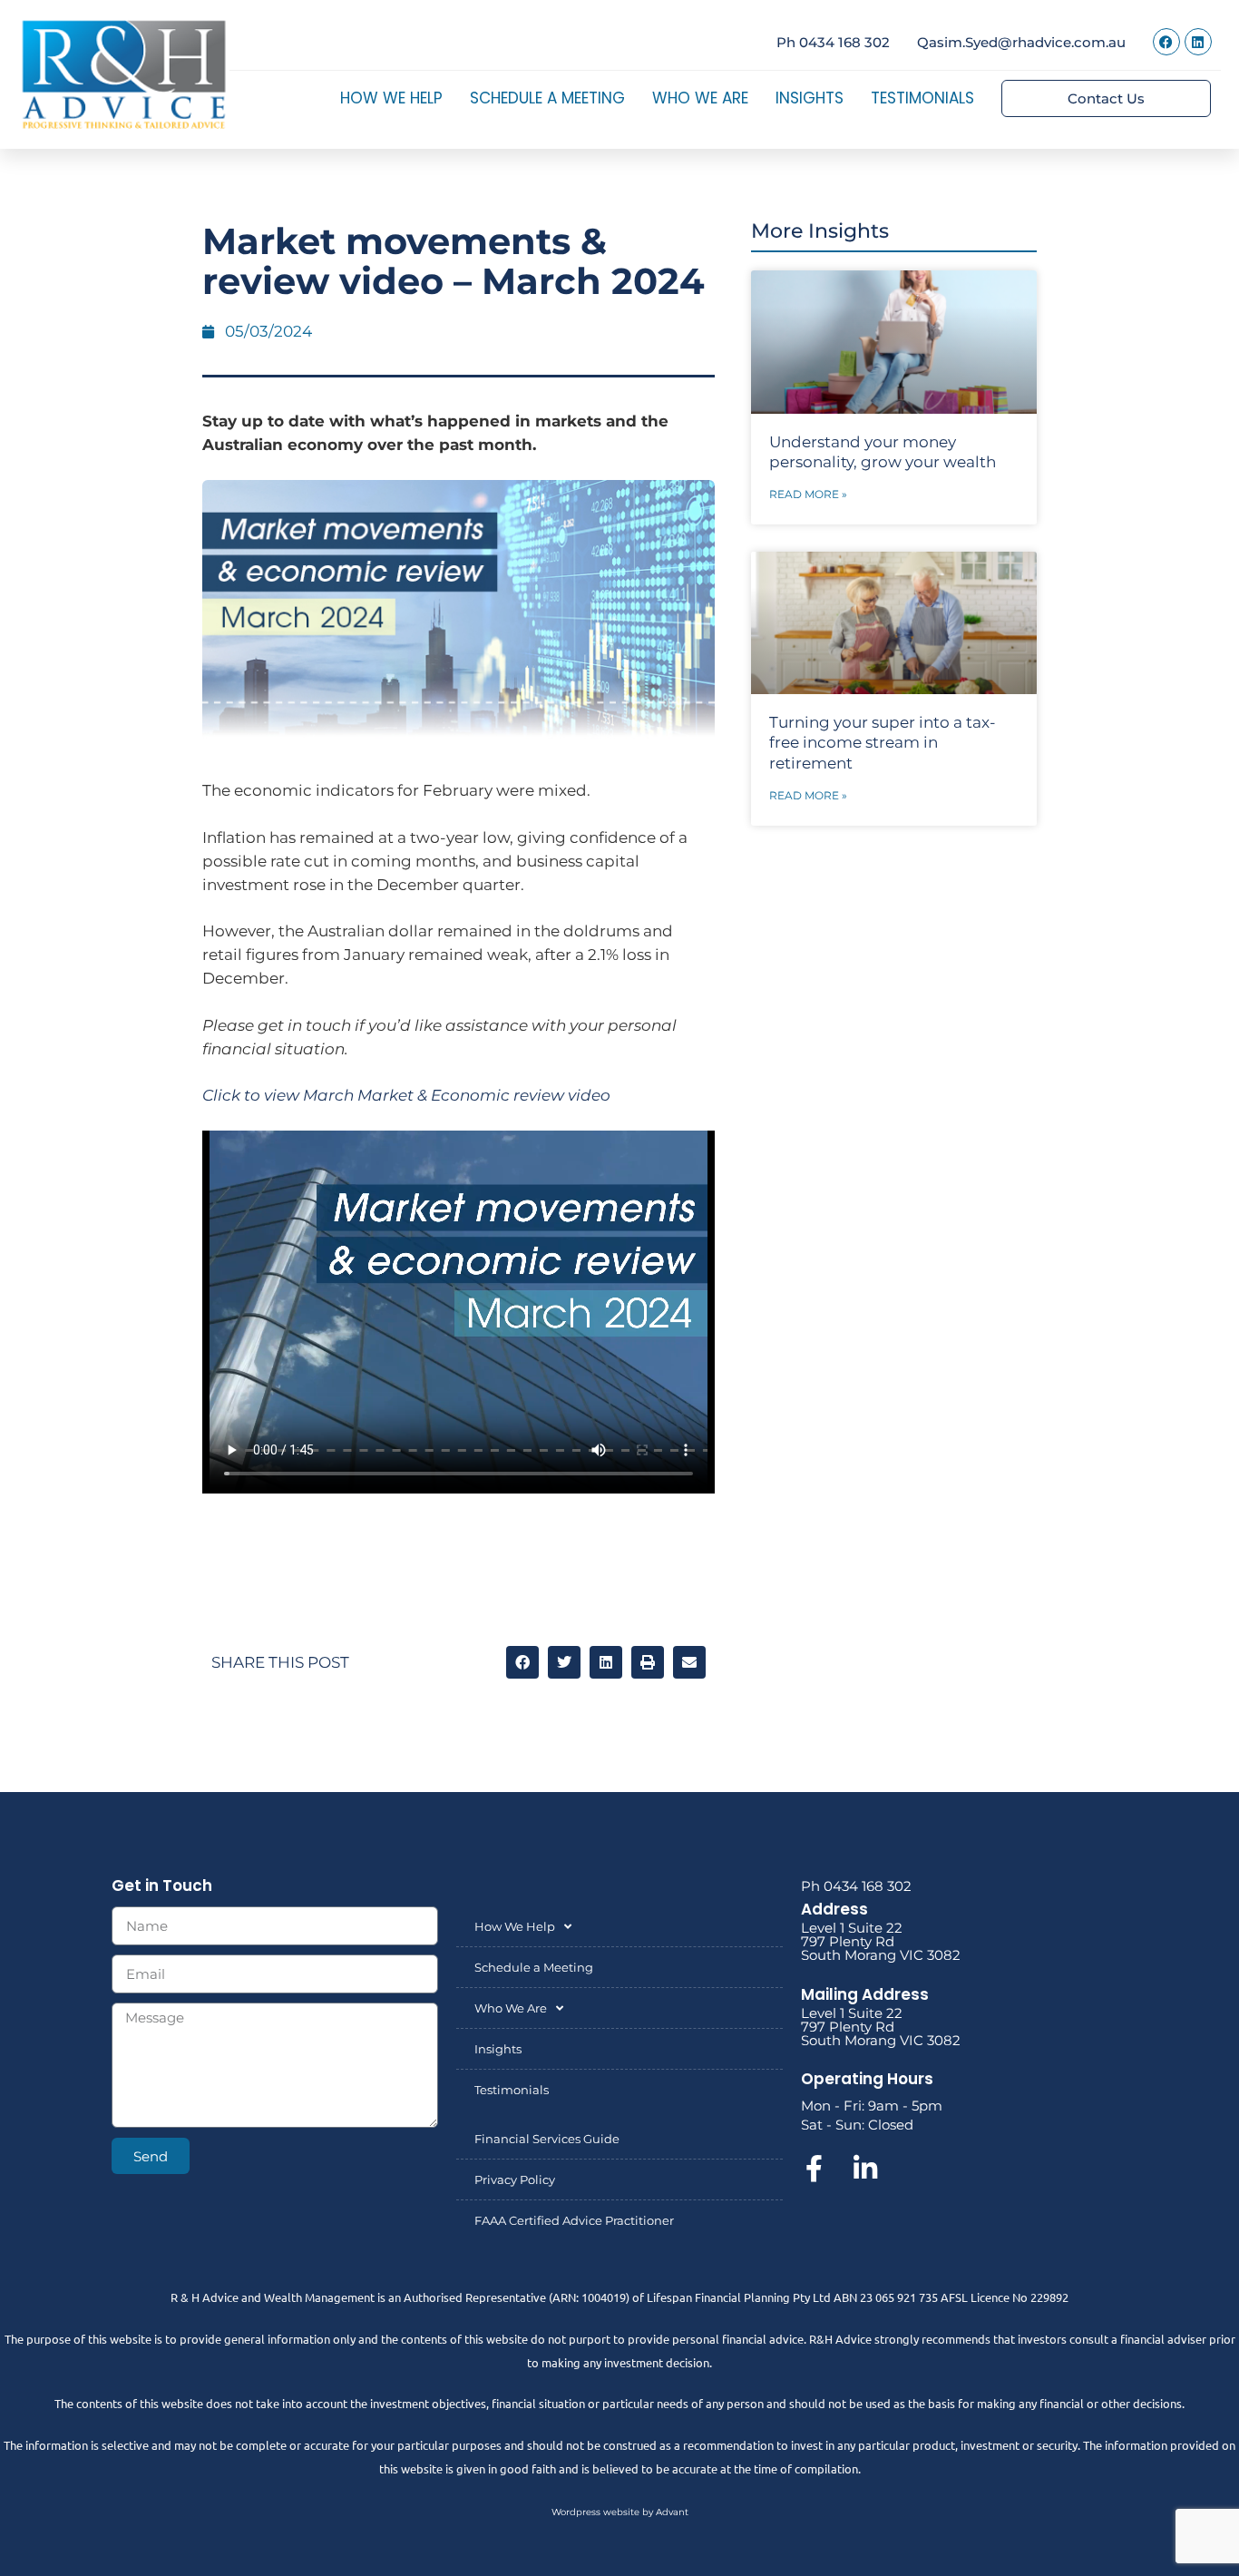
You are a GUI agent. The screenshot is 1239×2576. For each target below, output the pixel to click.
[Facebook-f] (815, 2169)
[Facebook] (1166, 42)
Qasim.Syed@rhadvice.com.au (1021, 42)
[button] (522, 1662)
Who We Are (700, 98)
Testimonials (922, 98)
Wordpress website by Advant (620, 2512)
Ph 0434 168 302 (833, 42)
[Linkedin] (1198, 42)
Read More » (808, 494)
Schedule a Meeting (547, 98)
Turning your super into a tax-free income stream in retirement (883, 742)
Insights (810, 98)
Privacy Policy (515, 2179)
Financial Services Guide (547, 2139)
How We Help (391, 98)
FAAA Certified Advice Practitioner (574, 2220)
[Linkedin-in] (865, 2169)
